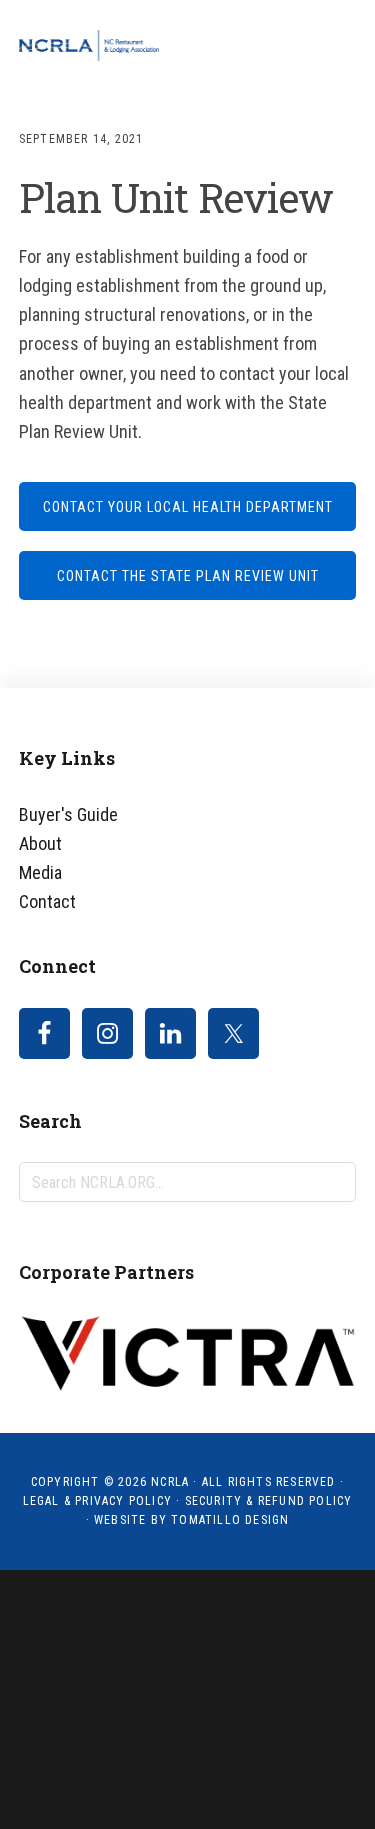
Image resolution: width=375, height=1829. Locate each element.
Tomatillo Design (230, 1520)
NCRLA (89, 45)
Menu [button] (331, 45)
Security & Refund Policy (269, 1501)
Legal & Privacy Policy (97, 1501)
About (40, 843)
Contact (47, 901)
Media (40, 872)
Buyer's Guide (68, 814)
